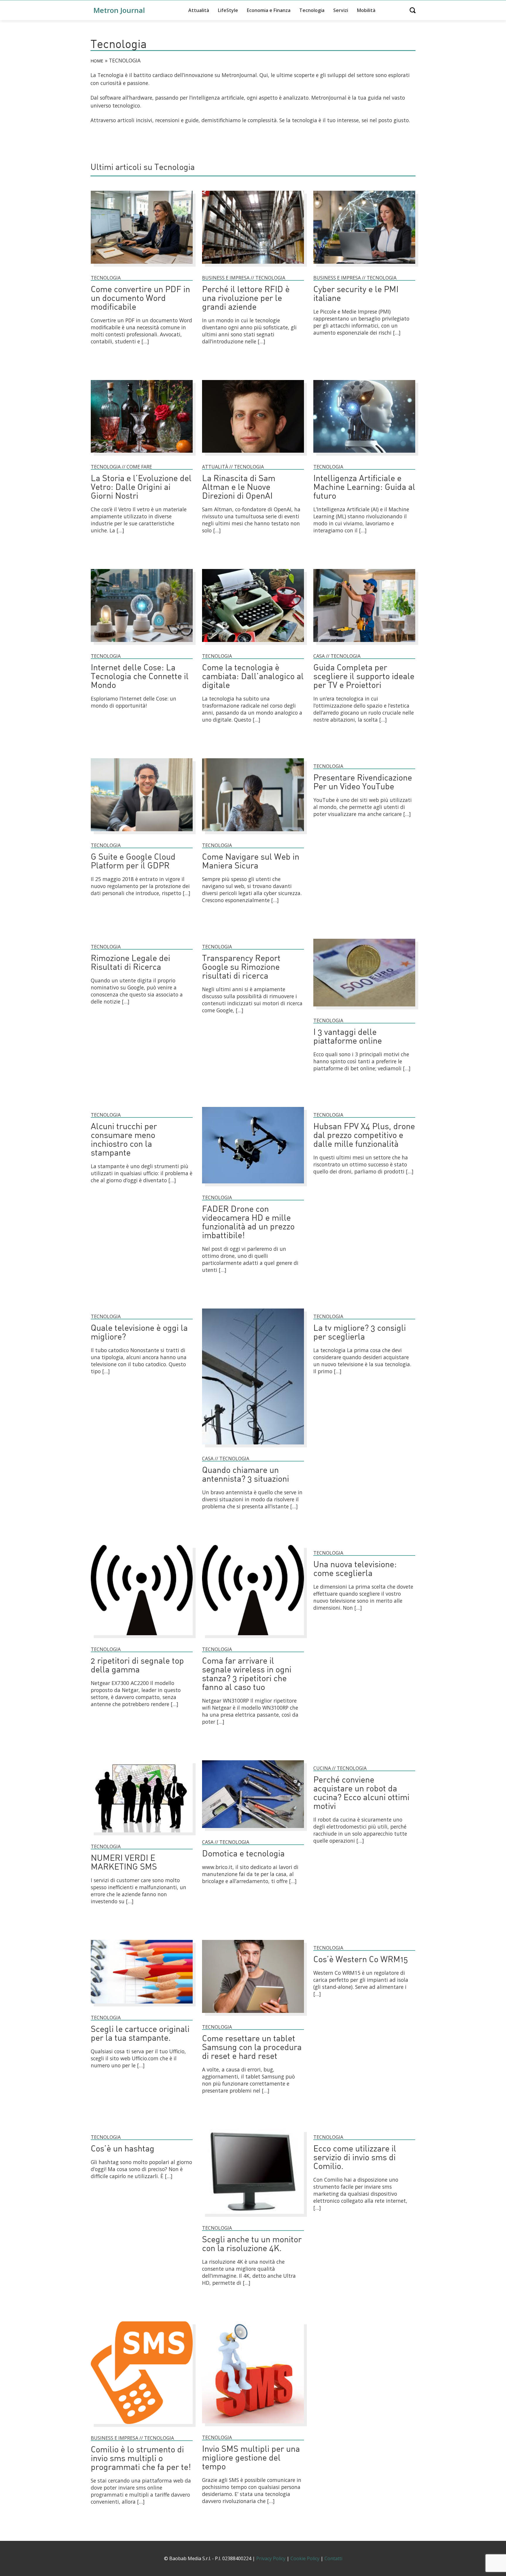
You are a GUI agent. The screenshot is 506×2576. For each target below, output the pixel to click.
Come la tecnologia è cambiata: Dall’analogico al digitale (253, 677)
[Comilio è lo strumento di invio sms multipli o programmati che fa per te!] (142, 2427)
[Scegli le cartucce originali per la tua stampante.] (142, 2006)
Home (97, 61)
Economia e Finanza (269, 10)
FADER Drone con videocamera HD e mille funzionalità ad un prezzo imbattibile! (248, 1223)
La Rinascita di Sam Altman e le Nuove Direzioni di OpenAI (239, 488)
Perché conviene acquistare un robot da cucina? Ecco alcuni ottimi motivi (361, 1794)
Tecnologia (312, 10)
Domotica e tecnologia (243, 1854)
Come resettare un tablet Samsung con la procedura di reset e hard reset (252, 2048)
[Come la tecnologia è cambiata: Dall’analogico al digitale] (253, 645)
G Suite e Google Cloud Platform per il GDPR (133, 862)
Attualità (199, 10)
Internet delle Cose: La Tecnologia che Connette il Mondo (140, 677)
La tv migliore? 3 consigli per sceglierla (360, 1333)
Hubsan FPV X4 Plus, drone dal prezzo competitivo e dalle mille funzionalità (364, 1136)
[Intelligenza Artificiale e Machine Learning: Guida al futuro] (364, 455)
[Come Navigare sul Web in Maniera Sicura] (253, 834)
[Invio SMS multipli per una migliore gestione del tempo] (253, 2426)
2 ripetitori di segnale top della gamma (137, 1666)
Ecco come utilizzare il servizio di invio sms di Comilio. (355, 2158)
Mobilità (366, 10)
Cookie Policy (305, 2558)
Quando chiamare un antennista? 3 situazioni (246, 1475)
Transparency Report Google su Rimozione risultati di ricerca (241, 968)
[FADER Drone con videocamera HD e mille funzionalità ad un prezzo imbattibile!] (253, 1186)
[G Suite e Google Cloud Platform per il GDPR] (142, 834)
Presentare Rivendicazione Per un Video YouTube (363, 783)
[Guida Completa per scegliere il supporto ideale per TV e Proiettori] (364, 645)
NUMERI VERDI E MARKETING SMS (124, 1863)
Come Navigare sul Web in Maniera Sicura (251, 862)
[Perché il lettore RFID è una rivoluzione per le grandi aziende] (253, 266)
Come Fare (139, 467)
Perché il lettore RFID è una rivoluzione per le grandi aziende (246, 299)
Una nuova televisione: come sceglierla (355, 1569)
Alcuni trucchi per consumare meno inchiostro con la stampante (124, 1140)
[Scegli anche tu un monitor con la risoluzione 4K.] (253, 2216)
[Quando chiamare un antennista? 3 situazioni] (253, 1447)
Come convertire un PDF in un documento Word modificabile (140, 299)
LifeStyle (228, 10)
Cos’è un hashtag (123, 2149)
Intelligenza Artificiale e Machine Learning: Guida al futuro (364, 488)
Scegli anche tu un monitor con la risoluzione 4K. (252, 2244)
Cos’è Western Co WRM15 (361, 1960)
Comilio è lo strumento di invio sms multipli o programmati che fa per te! (141, 2459)
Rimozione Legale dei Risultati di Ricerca (130, 963)
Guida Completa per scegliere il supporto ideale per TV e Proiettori (364, 677)
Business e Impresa (226, 278)
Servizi (341, 10)
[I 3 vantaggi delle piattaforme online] (364, 1009)
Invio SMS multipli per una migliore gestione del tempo (251, 2458)
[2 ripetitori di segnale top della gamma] (142, 1638)
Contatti (333, 2558)
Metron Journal (119, 10)
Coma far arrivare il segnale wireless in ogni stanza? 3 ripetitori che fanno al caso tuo (247, 1675)
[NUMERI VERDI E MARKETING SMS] (142, 1835)
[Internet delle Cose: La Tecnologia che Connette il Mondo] (142, 645)
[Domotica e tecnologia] (253, 1831)
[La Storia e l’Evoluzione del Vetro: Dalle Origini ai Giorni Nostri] (142, 455)
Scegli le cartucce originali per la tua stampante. (140, 2034)
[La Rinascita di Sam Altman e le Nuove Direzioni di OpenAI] (253, 455)
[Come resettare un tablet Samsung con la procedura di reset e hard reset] (253, 2016)
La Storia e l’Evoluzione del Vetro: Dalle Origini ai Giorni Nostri (141, 488)
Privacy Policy (271, 2558)
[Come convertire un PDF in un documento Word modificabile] (142, 266)
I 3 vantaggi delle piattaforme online (348, 1037)
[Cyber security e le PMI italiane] (364, 266)
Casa (319, 656)
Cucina (322, 1768)
